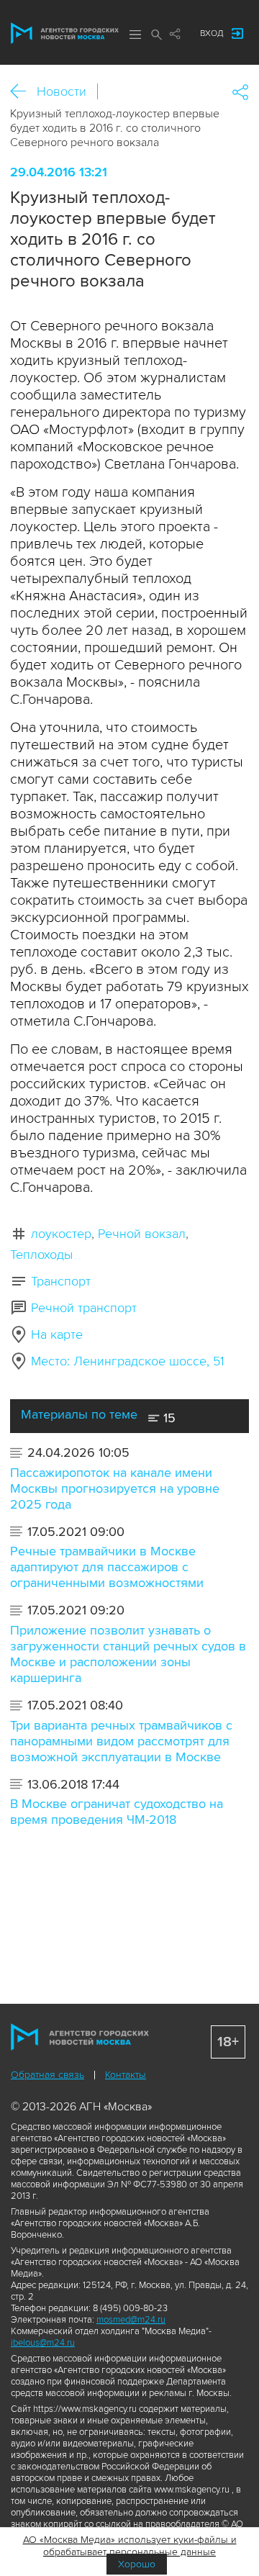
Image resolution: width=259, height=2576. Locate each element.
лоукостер (61, 1234)
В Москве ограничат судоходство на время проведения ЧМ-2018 (117, 1812)
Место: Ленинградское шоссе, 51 (128, 1361)
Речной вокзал (142, 1234)
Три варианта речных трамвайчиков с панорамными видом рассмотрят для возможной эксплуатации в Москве (121, 1741)
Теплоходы (41, 1255)
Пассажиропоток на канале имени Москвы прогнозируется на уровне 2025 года (115, 1488)
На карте (57, 1334)
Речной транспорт (84, 1308)
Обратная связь (47, 2075)
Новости (62, 91)
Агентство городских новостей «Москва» (65, 33)
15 (168, 1418)
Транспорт (61, 1281)
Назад (23, 92)
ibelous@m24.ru (43, 2343)
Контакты (126, 2075)
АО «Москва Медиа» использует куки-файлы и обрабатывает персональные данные (130, 2546)
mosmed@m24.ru (131, 2320)
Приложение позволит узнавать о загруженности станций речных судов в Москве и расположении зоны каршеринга (128, 1654)
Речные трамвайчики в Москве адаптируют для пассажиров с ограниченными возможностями (107, 1567)
